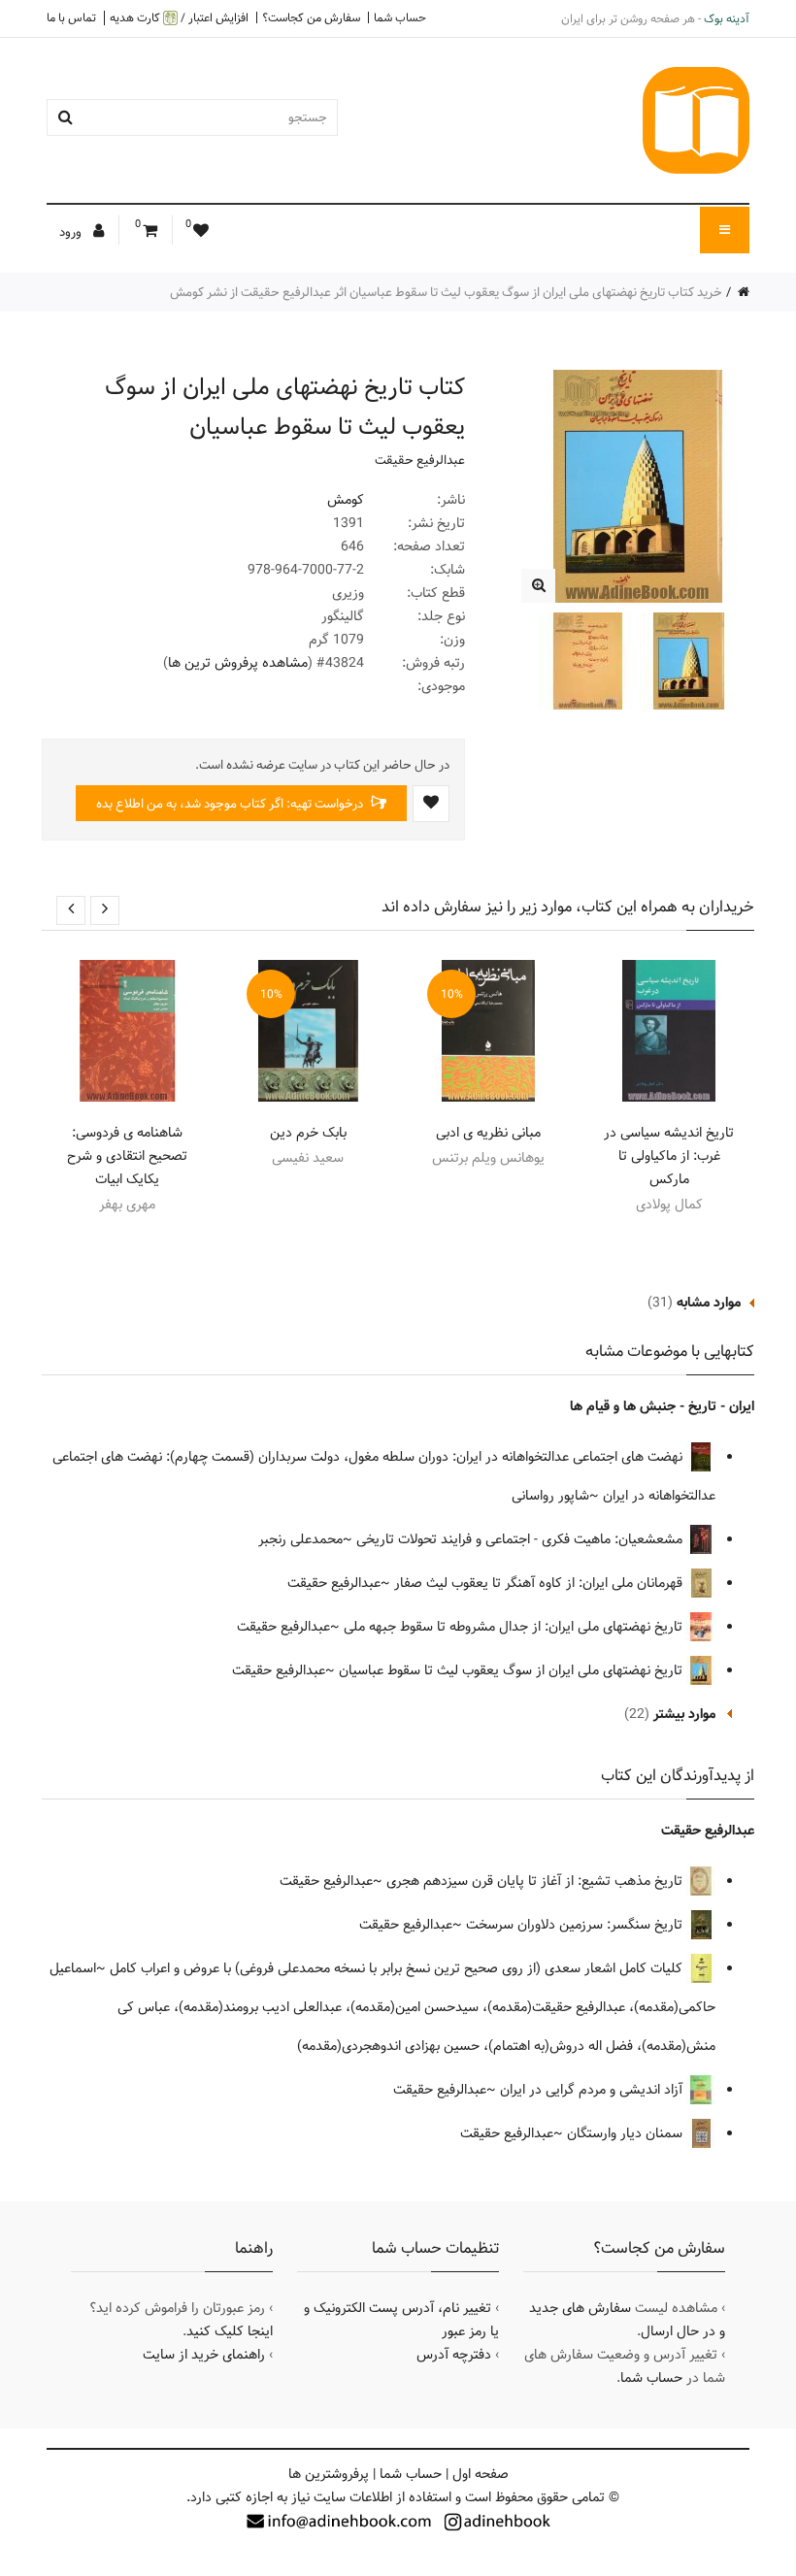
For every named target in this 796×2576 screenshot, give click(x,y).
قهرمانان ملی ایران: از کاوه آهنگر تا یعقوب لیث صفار (540, 1583)
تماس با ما (71, 17)
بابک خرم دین (308, 1133)
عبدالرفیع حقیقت (420, 460)
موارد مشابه (709, 1303)
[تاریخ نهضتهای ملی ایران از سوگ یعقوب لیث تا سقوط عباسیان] (538, 586)
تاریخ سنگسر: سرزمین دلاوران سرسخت (576, 1925)
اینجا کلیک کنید (230, 2331)
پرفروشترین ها (329, 2474)
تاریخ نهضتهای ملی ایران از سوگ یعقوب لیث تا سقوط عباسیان (513, 1670)
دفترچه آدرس (454, 2355)
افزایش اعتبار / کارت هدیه (179, 18)
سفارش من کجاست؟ (311, 17)
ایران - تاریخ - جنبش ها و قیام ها (662, 1406)
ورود (72, 232)
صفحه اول (481, 2474)
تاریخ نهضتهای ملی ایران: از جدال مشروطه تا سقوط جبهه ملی (515, 1627)
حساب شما (400, 17)
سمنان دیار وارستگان (627, 2133)
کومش (346, 500)
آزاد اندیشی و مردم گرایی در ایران (593, 2090)
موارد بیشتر (684, 1714)
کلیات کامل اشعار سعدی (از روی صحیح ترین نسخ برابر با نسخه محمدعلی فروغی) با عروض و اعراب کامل (398, 1968)
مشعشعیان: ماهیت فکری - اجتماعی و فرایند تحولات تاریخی (521, 1539)
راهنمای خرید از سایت (204, 2355)
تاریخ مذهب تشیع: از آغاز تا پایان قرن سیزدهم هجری (536, 1881)
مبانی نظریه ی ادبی (488, 1133)
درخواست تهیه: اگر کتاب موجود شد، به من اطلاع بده (231, 804)
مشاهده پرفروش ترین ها (238, 663)
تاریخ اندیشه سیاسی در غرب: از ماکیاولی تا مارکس (669, 1156)
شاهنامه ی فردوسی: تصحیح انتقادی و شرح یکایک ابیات (127, 1156)
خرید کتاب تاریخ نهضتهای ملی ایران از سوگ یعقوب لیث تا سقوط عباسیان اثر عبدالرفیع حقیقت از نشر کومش (446, 292)
